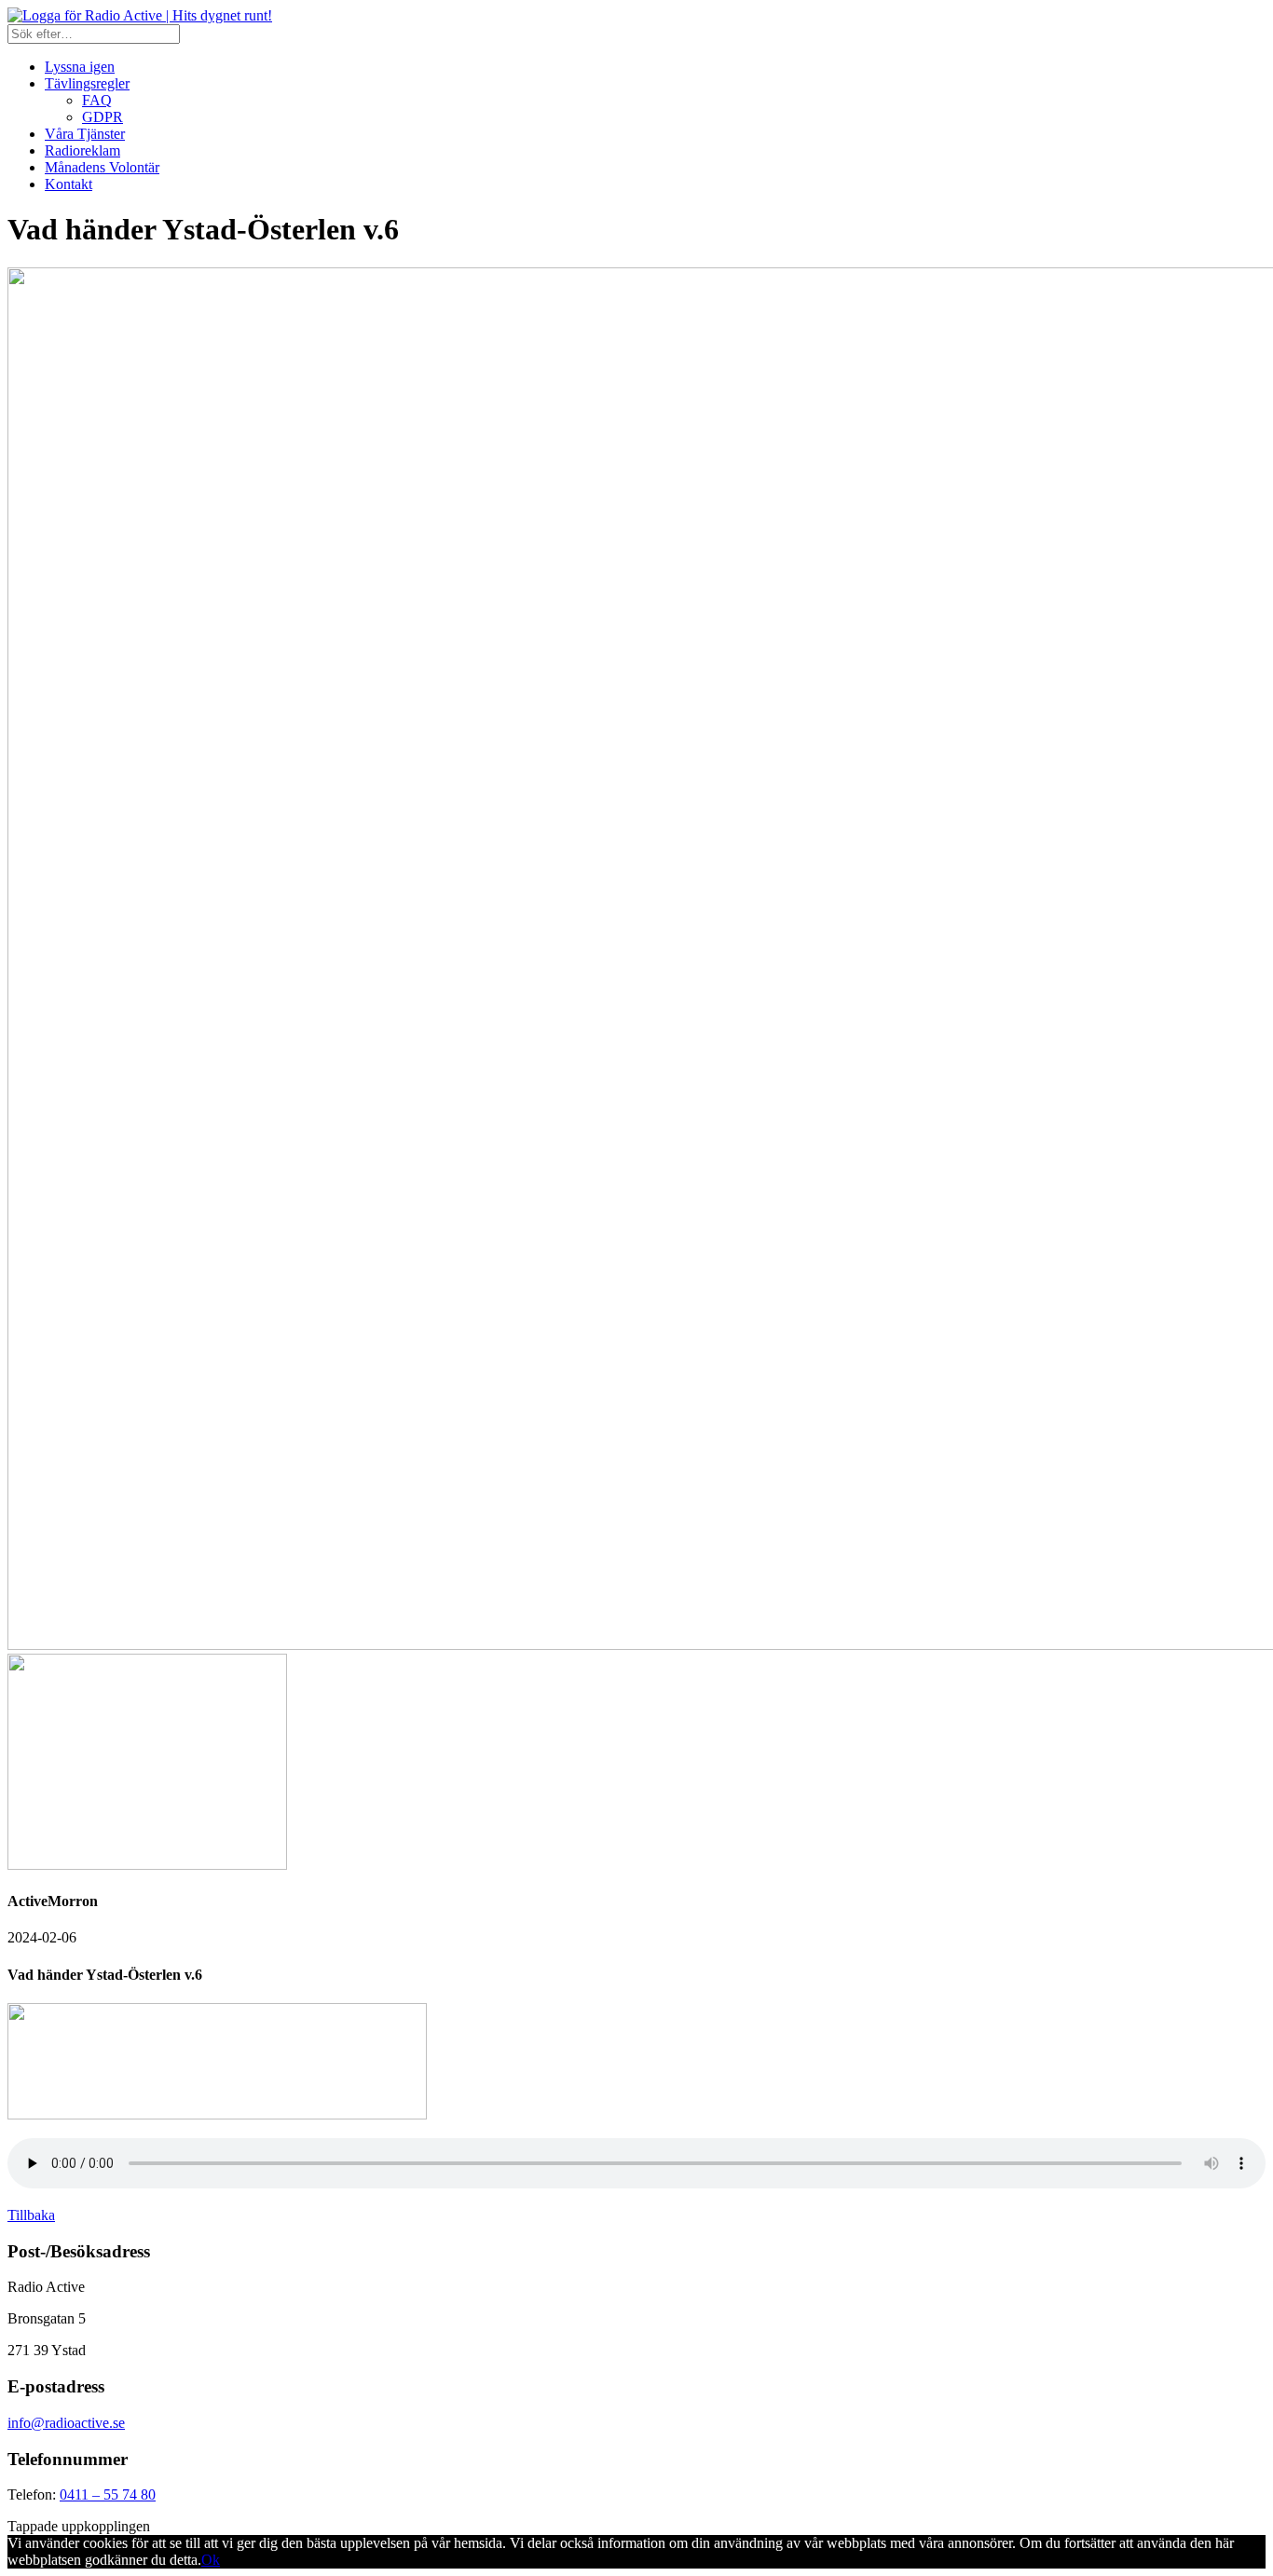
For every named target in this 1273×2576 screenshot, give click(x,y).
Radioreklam (82, 150)
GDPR (103, 117)
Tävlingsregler (87, 83)
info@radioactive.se (66, 2423)
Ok (211, 2560)
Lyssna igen (80, 67)
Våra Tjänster (85, 134)
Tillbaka (31, 2215)
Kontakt (68, 184)
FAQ (97, 100)
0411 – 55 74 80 (108, 2494)
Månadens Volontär (102, 167)
